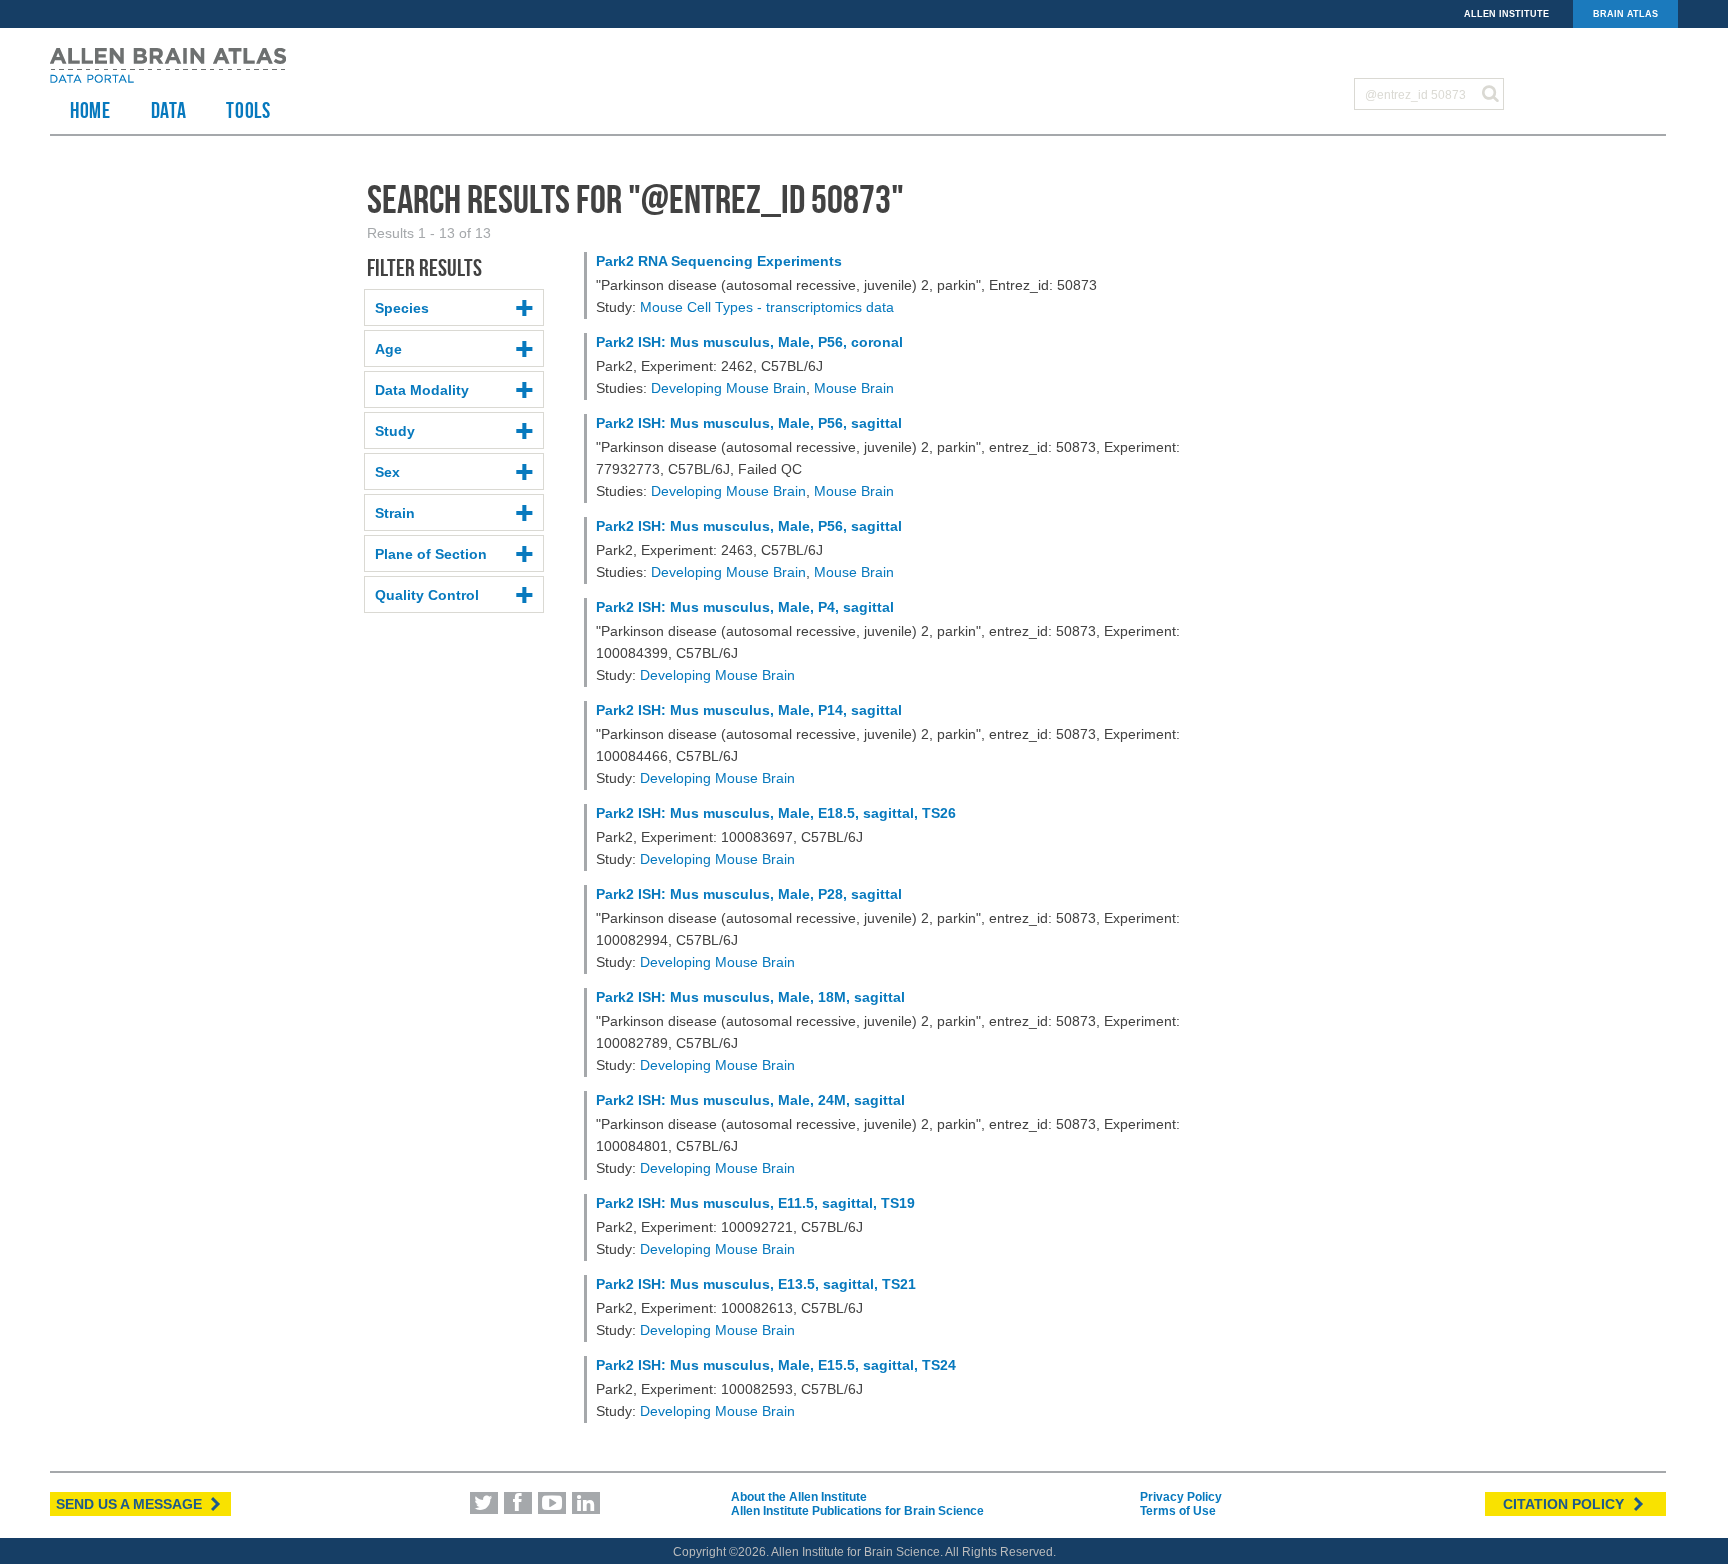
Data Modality (422, 390)
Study (395, 431)
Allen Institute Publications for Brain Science (857, 1511)
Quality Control (427, 595)
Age (388, 349)
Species (402, 308)
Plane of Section (431, 554)
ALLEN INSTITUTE (1506, 14)
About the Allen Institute (799, 1497)
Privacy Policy (1181, 1497)
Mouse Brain (854, 388)
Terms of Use (1178, 1511)
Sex (387, 472)
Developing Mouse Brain (728, 388)
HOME (90, 110)
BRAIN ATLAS (1625, 14)
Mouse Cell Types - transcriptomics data (767, 307)
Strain (395, 513)
